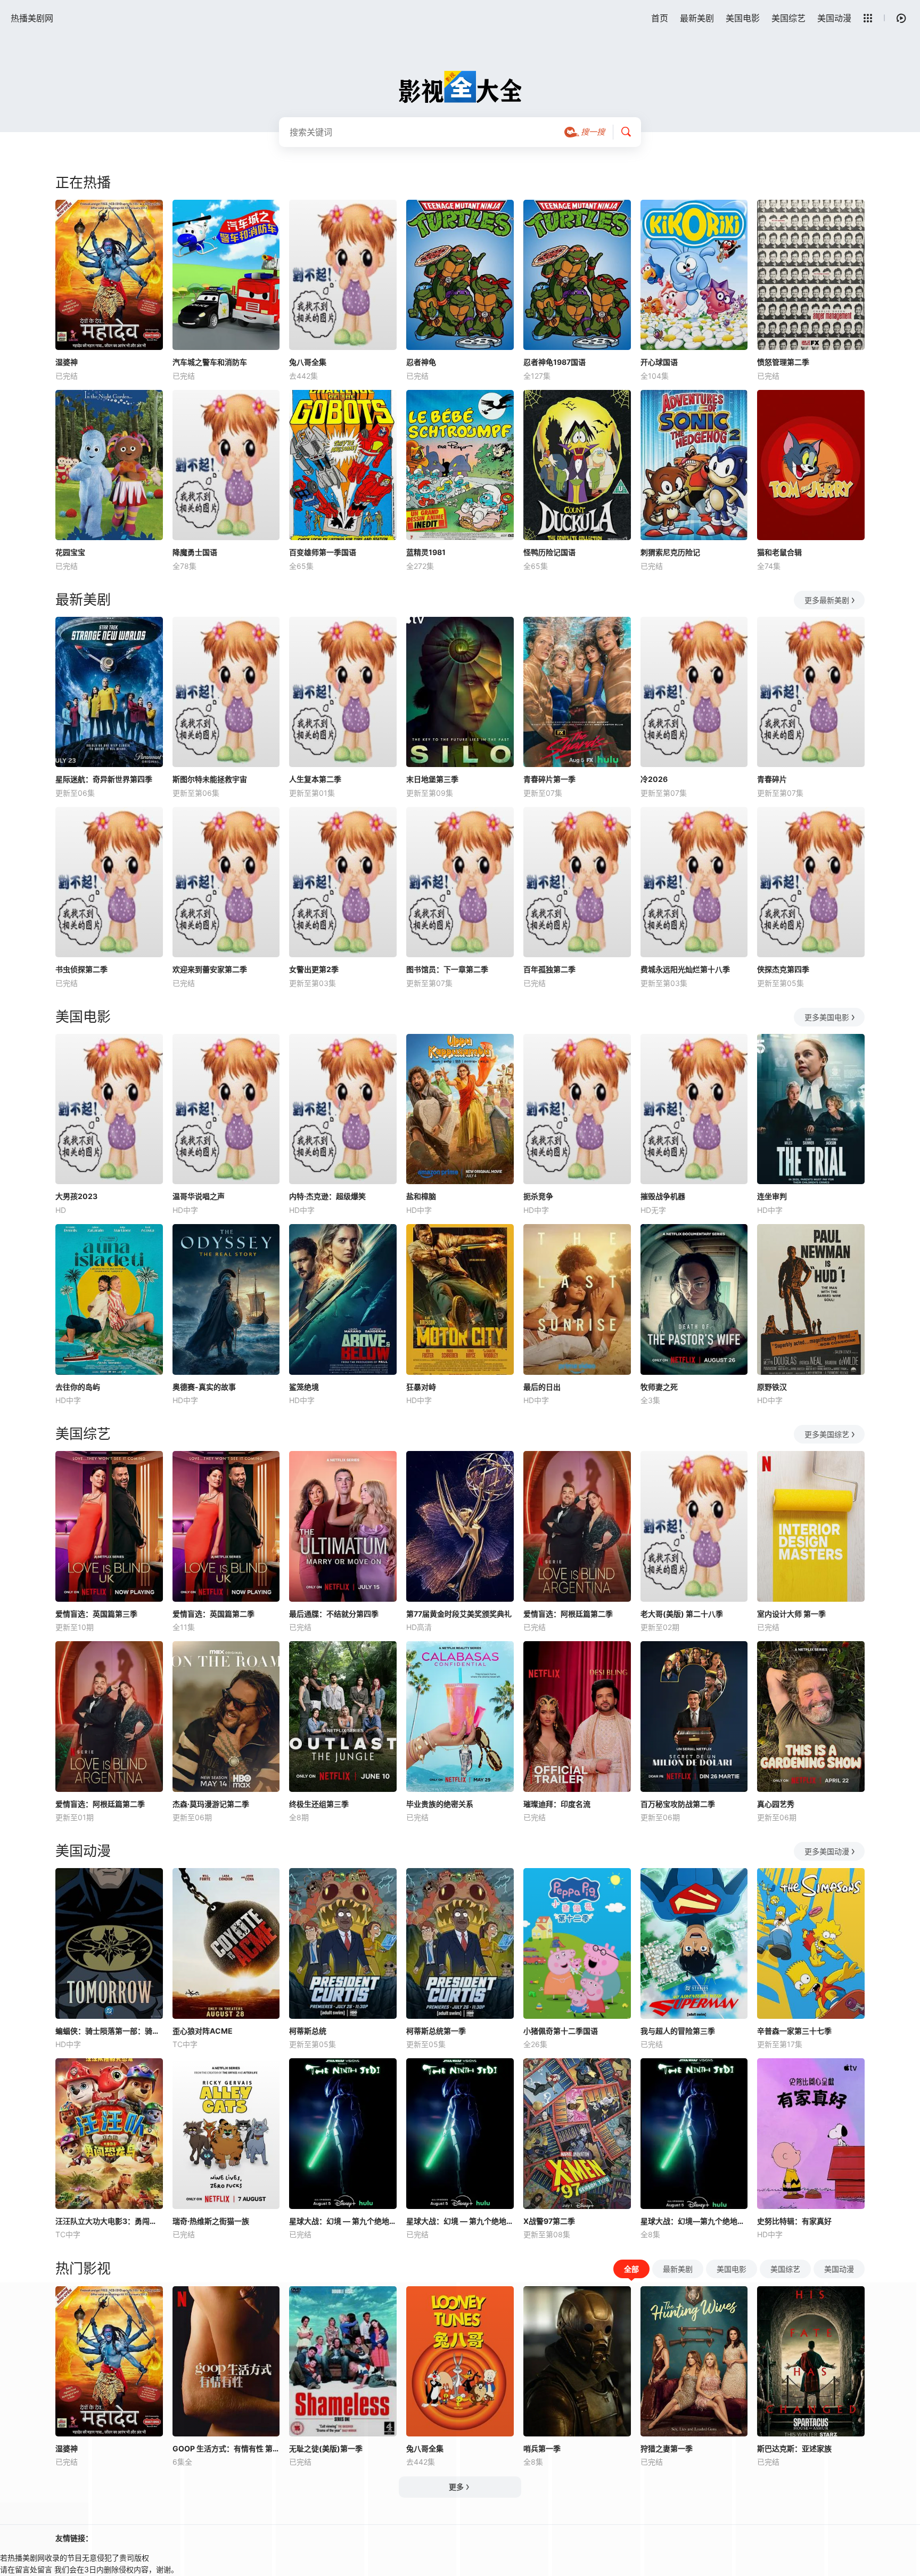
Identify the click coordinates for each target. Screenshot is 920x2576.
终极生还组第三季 (319, 1804)
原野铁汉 (772, 1387)
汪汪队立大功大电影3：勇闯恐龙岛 (109, 2221)
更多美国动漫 (827, 1851)
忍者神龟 (421, 362)
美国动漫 (834, 18)
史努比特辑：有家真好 (794, 2221)
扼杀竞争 (538, 1196)
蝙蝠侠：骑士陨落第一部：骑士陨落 (109, 2031)
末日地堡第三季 (432, 779)
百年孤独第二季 (549, 969)
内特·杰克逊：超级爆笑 (327, 1196)
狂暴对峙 (421, 1387)
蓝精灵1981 (426, 552)
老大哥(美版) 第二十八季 (682, 1614)
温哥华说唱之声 (199, 1196)
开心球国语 (659, 362)
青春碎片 (772, 779)
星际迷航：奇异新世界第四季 (104, 779)
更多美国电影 (827, 1017)
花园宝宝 (70, 552)
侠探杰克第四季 (783, 969)
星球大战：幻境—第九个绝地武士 (694, 2221)
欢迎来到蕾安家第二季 (210, 969)
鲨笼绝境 (304, 1387)
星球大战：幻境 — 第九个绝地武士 (343, 2221)
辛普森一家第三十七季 (794, 2031)
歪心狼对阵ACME (203, 2031)
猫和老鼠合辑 (779, 552)
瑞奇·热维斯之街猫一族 (211, 2221)
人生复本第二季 (315, 779)
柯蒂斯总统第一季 (436, 2031)
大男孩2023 (76, 1196)
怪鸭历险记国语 (549, 552)
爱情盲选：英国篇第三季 (96, 1614)
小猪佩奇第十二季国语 (561, 2031)
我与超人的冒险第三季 (678, 2031)
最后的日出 (542, 1387)
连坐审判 (772, 1196)
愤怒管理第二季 (783, 362)
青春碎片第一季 (549, 779)
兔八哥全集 (308, 362)
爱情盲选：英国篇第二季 (213, 1614)
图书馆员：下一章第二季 (447, 969)
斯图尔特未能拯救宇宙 (210, 779)
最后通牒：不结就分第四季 (334, 1614)
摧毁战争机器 (663, 1196)
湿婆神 (67, 362)
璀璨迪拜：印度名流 (557, 1804)
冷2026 (654, 779)
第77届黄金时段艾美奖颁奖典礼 (459, 1614)
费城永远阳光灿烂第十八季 (685, 969)
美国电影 (743, 18)
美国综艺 (788, 18)
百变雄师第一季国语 (323, 552)
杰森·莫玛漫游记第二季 (211, 1804)
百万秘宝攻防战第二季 (678, 1804)
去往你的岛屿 (78, 1387)
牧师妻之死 (659, 1387)
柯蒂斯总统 (308, 2031)
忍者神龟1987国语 (555, 362)
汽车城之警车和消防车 (210, 362)
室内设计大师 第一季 (791, 1614)
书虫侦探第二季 (81, 969)
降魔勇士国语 (195, 552)
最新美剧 (697, 18)
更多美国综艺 (827, 1434)
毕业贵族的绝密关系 (440, 1804)
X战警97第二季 (549, 2221)
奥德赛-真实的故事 (204, 1387)
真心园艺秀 (776, 1804)
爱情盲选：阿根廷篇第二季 (568, 1614)
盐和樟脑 (421, 1196)
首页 (660, 18)
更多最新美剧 (827, 600)
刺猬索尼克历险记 (670, 552)
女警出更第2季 (314, 969)
